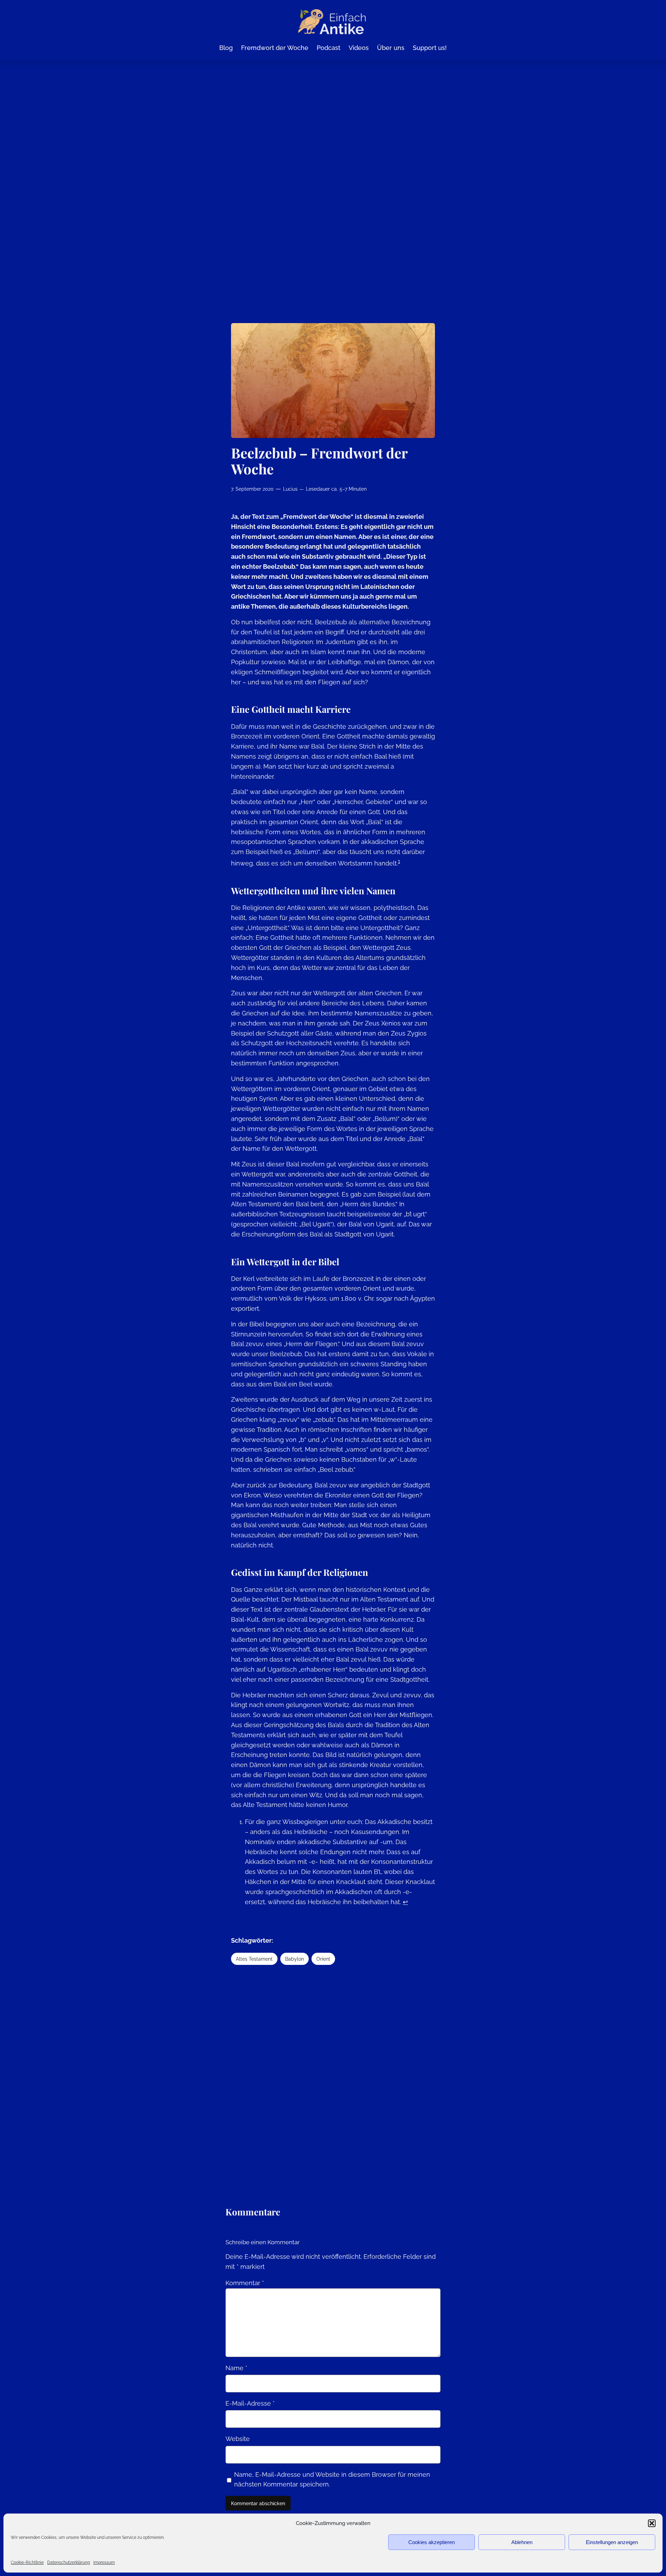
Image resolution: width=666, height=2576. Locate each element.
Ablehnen (522, 2542)
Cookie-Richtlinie (27, 2562)
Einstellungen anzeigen (612, 2542)
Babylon (294, 1959)
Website (238, 2439)
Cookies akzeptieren (432, 2542)
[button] (652, 2523)
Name (236, 2368)
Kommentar (245, 2283)
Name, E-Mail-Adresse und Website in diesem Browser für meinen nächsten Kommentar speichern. (332, 2480)
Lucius (290, 489)
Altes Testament (254, 1959)
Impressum (104, 2562)
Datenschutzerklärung (69, 2562)
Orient (323, 1959)
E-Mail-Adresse (250, 2403)
